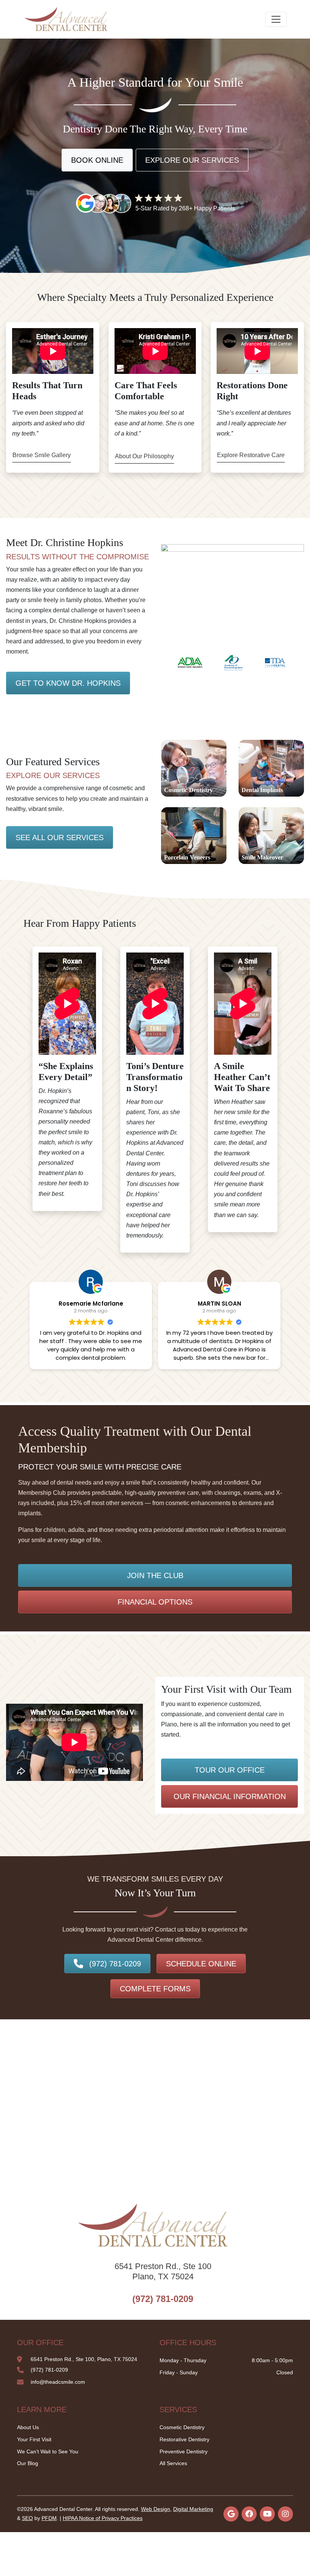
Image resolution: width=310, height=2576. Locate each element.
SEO (27, 2518)
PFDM (49, 2518)
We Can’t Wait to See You (48, 2451)
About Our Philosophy (144, 456)
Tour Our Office (230, 1770)
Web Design (156, 2509)
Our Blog (28, 2463)
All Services (173, 2463)
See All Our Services (60, 837)
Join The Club (155, 1575)
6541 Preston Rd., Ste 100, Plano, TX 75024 (84, 2359)
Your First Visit (34, 2439)
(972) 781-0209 (115, 1964)
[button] (173, 663)
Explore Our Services (192, 160)
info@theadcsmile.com (58, 2382)
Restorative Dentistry (184, 2439)
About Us (28, 2427)
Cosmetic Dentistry (182, 2427)
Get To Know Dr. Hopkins (68, 683)
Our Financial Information (230, 1796)
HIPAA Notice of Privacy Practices (103, 2518)
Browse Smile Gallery (42, 455)
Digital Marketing (193, 2509)
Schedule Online (201, 1964)
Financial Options (155, 1602)
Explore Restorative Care (251, 455)
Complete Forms (155, 1989)
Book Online (97, 160)
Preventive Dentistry (184, 2451)
